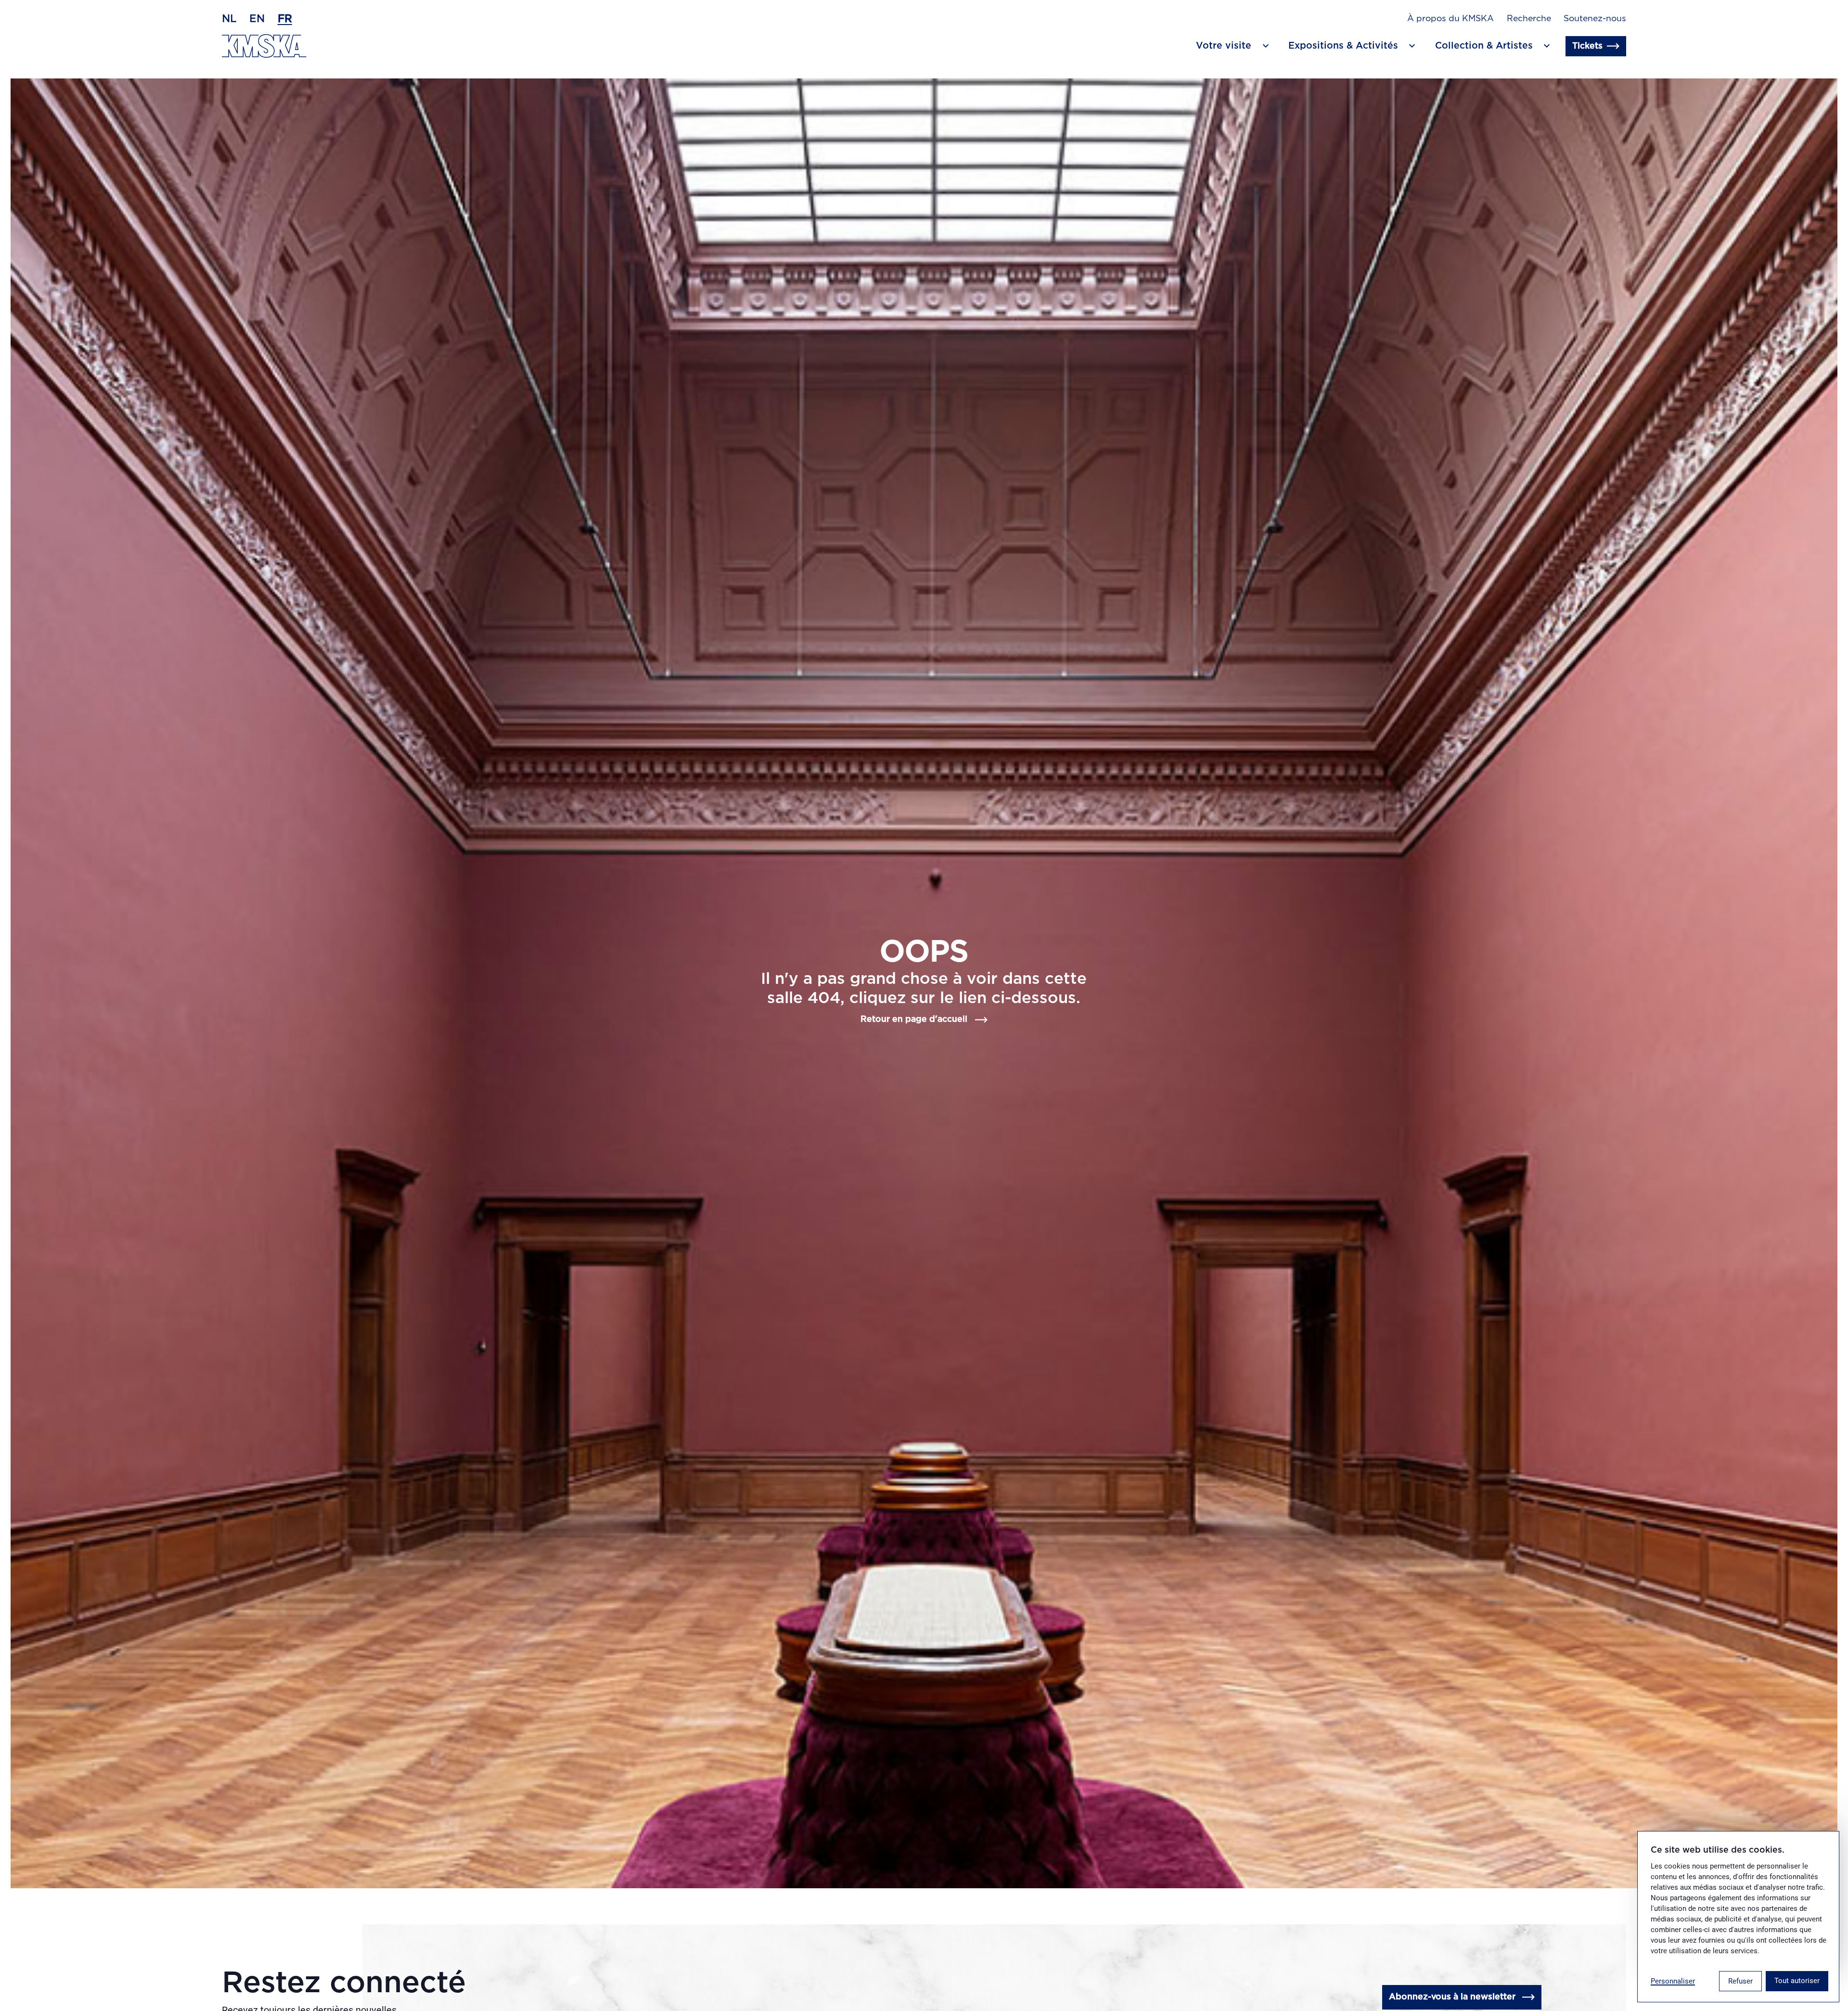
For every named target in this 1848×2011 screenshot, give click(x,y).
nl (229, 19)
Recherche (1529, 19)
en (257, 19)
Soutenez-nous (1595, 19)
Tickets (1587, 46)
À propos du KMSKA (1450, 19)
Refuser (1740, 1981)
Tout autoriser (1797, 1981)
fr (285, 19)
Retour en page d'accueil (914, 1019)
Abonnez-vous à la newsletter (1452, 1997)
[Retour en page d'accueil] (264, 46)
